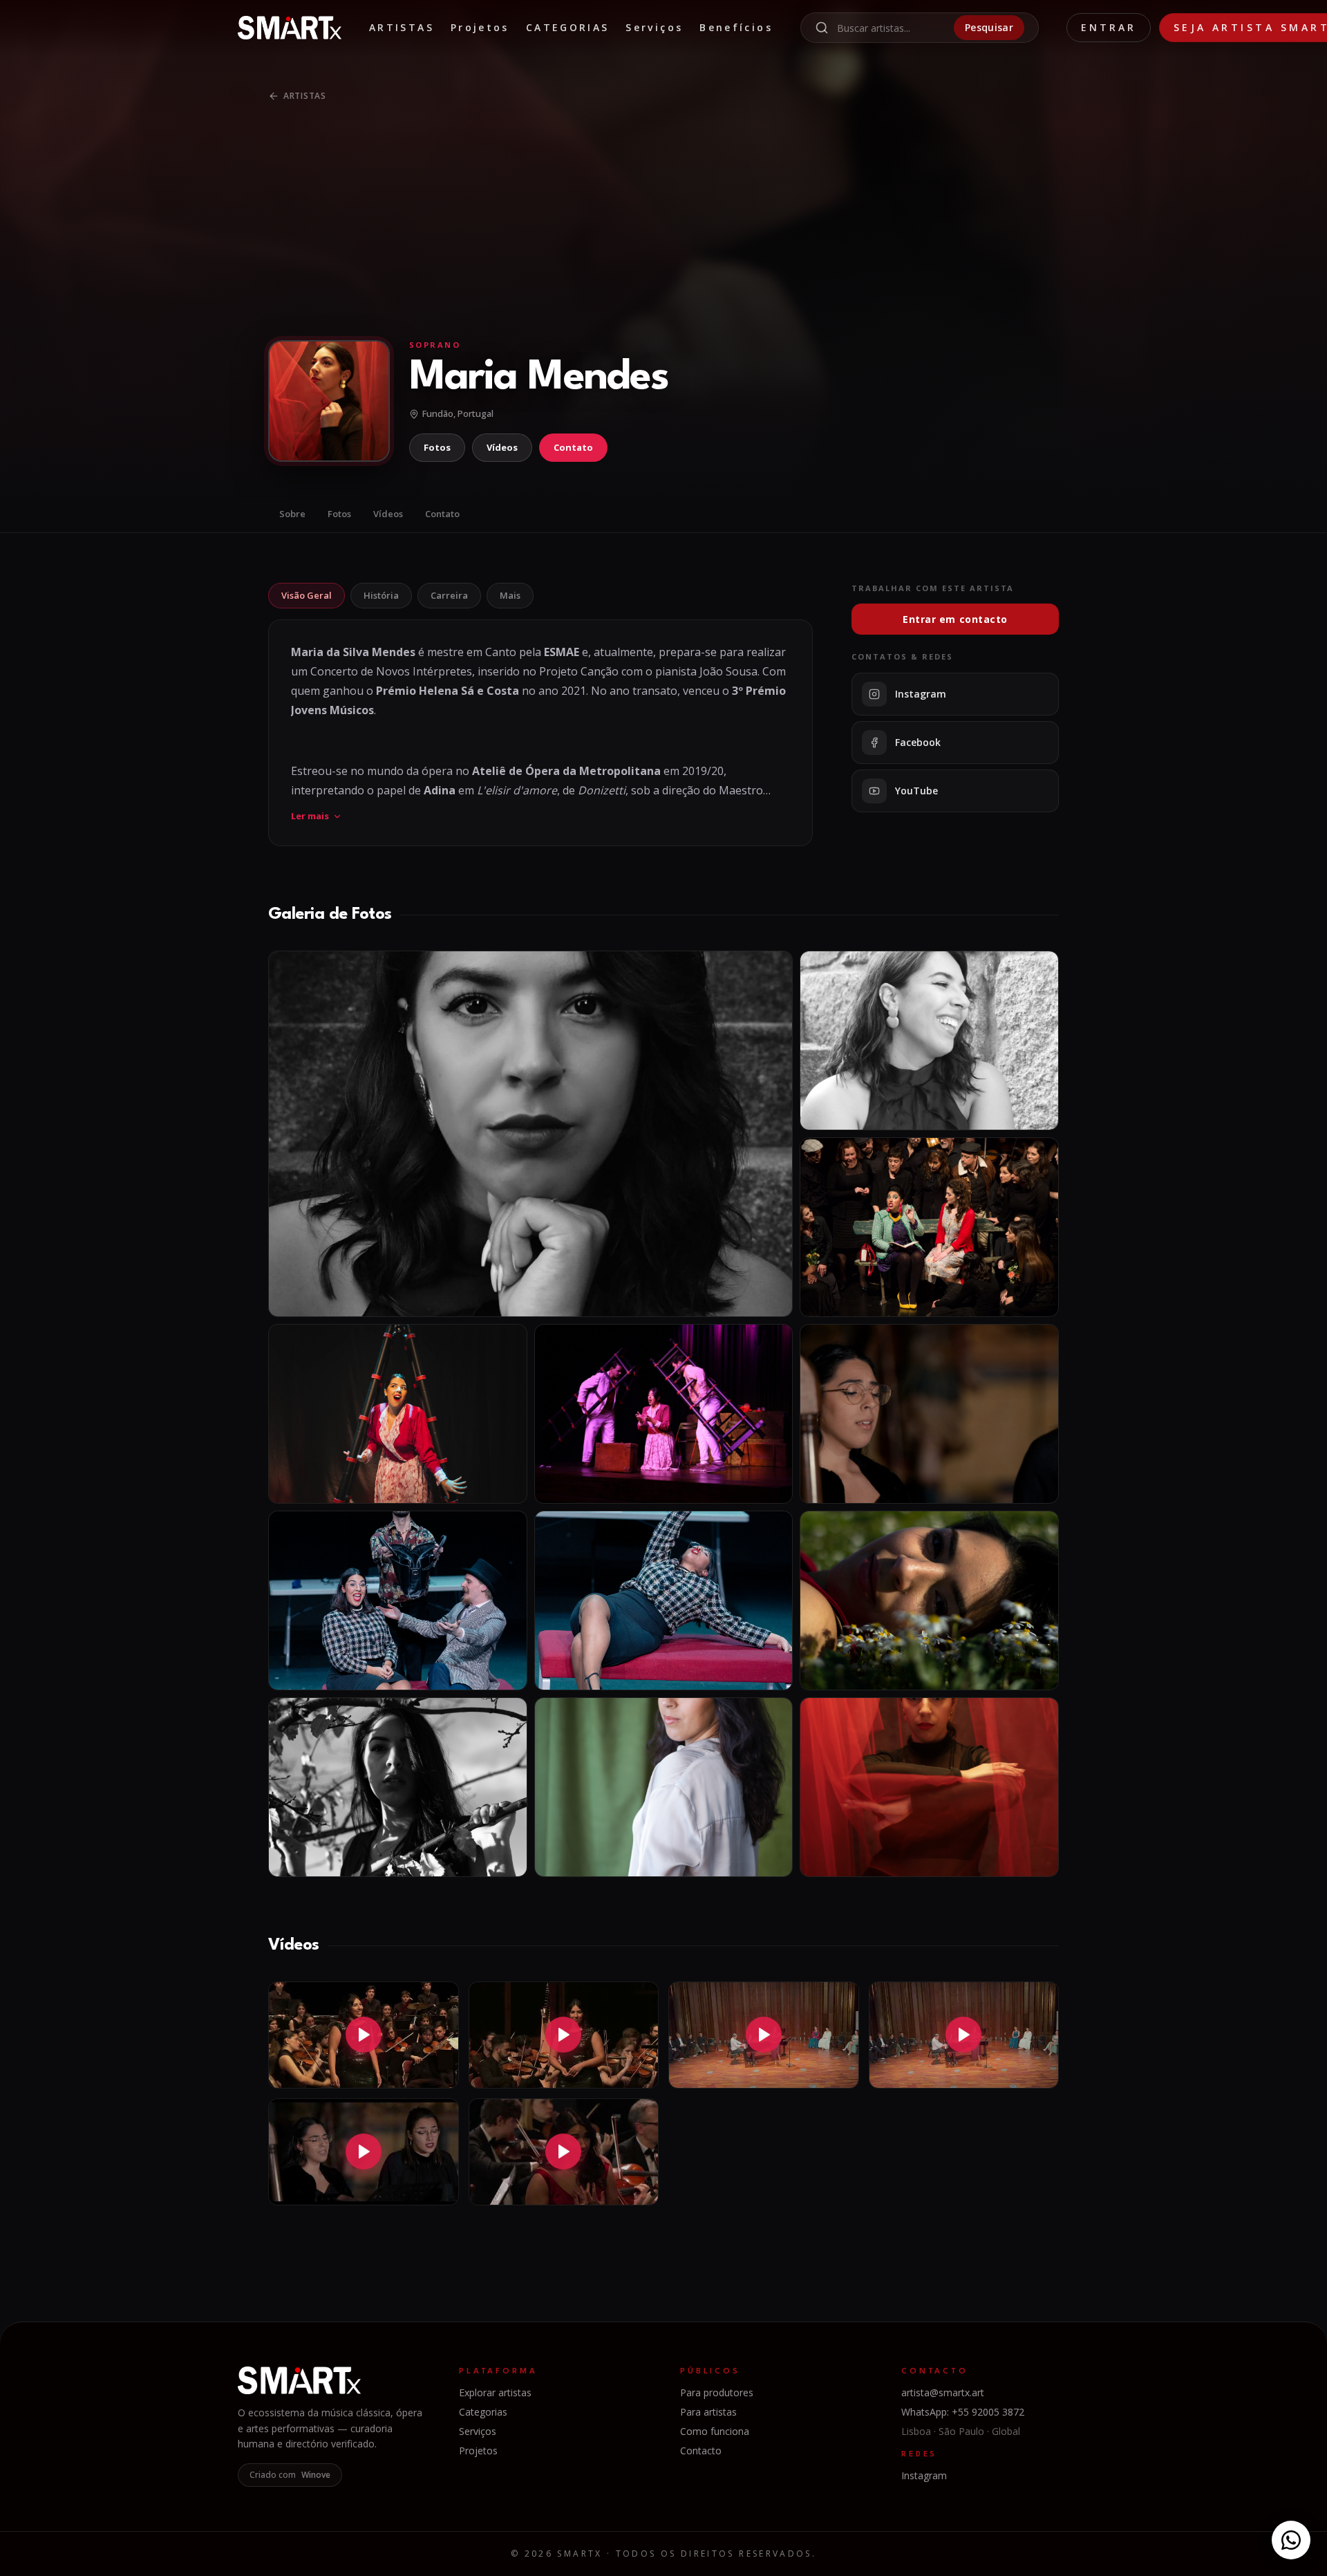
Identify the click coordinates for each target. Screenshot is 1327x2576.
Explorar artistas (495, 2392)
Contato (573, 447)
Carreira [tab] (449, 595)
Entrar (1109, 27)
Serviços (654, 27)
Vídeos (502, 447)
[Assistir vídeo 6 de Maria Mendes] (564, 2152)
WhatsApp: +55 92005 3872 (963, 2412)
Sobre (292, 514)
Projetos (480, 27)
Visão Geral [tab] (307, 595)
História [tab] (381, 595)
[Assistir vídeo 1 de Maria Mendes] (364, 2035)
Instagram (924, 2475)
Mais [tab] (510, 595)
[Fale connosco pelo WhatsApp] (1291, 2540)
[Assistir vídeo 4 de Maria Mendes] (964, 2035)
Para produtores (717, 2392)
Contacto (701, 2451)
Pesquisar (989, 27)
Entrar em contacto (955, 619)
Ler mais (310, 816)
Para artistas (708, 2412)
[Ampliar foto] (530, 1134)
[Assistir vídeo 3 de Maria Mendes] (764, 2035)
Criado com (290, 2475)
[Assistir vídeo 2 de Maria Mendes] (564, 2035)
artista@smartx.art (943, 2392)
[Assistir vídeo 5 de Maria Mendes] (364, 2152)
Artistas (402, 27)
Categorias (568, 27)
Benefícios (736, 27)
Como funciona (715, 2431)
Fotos (437, 447)
